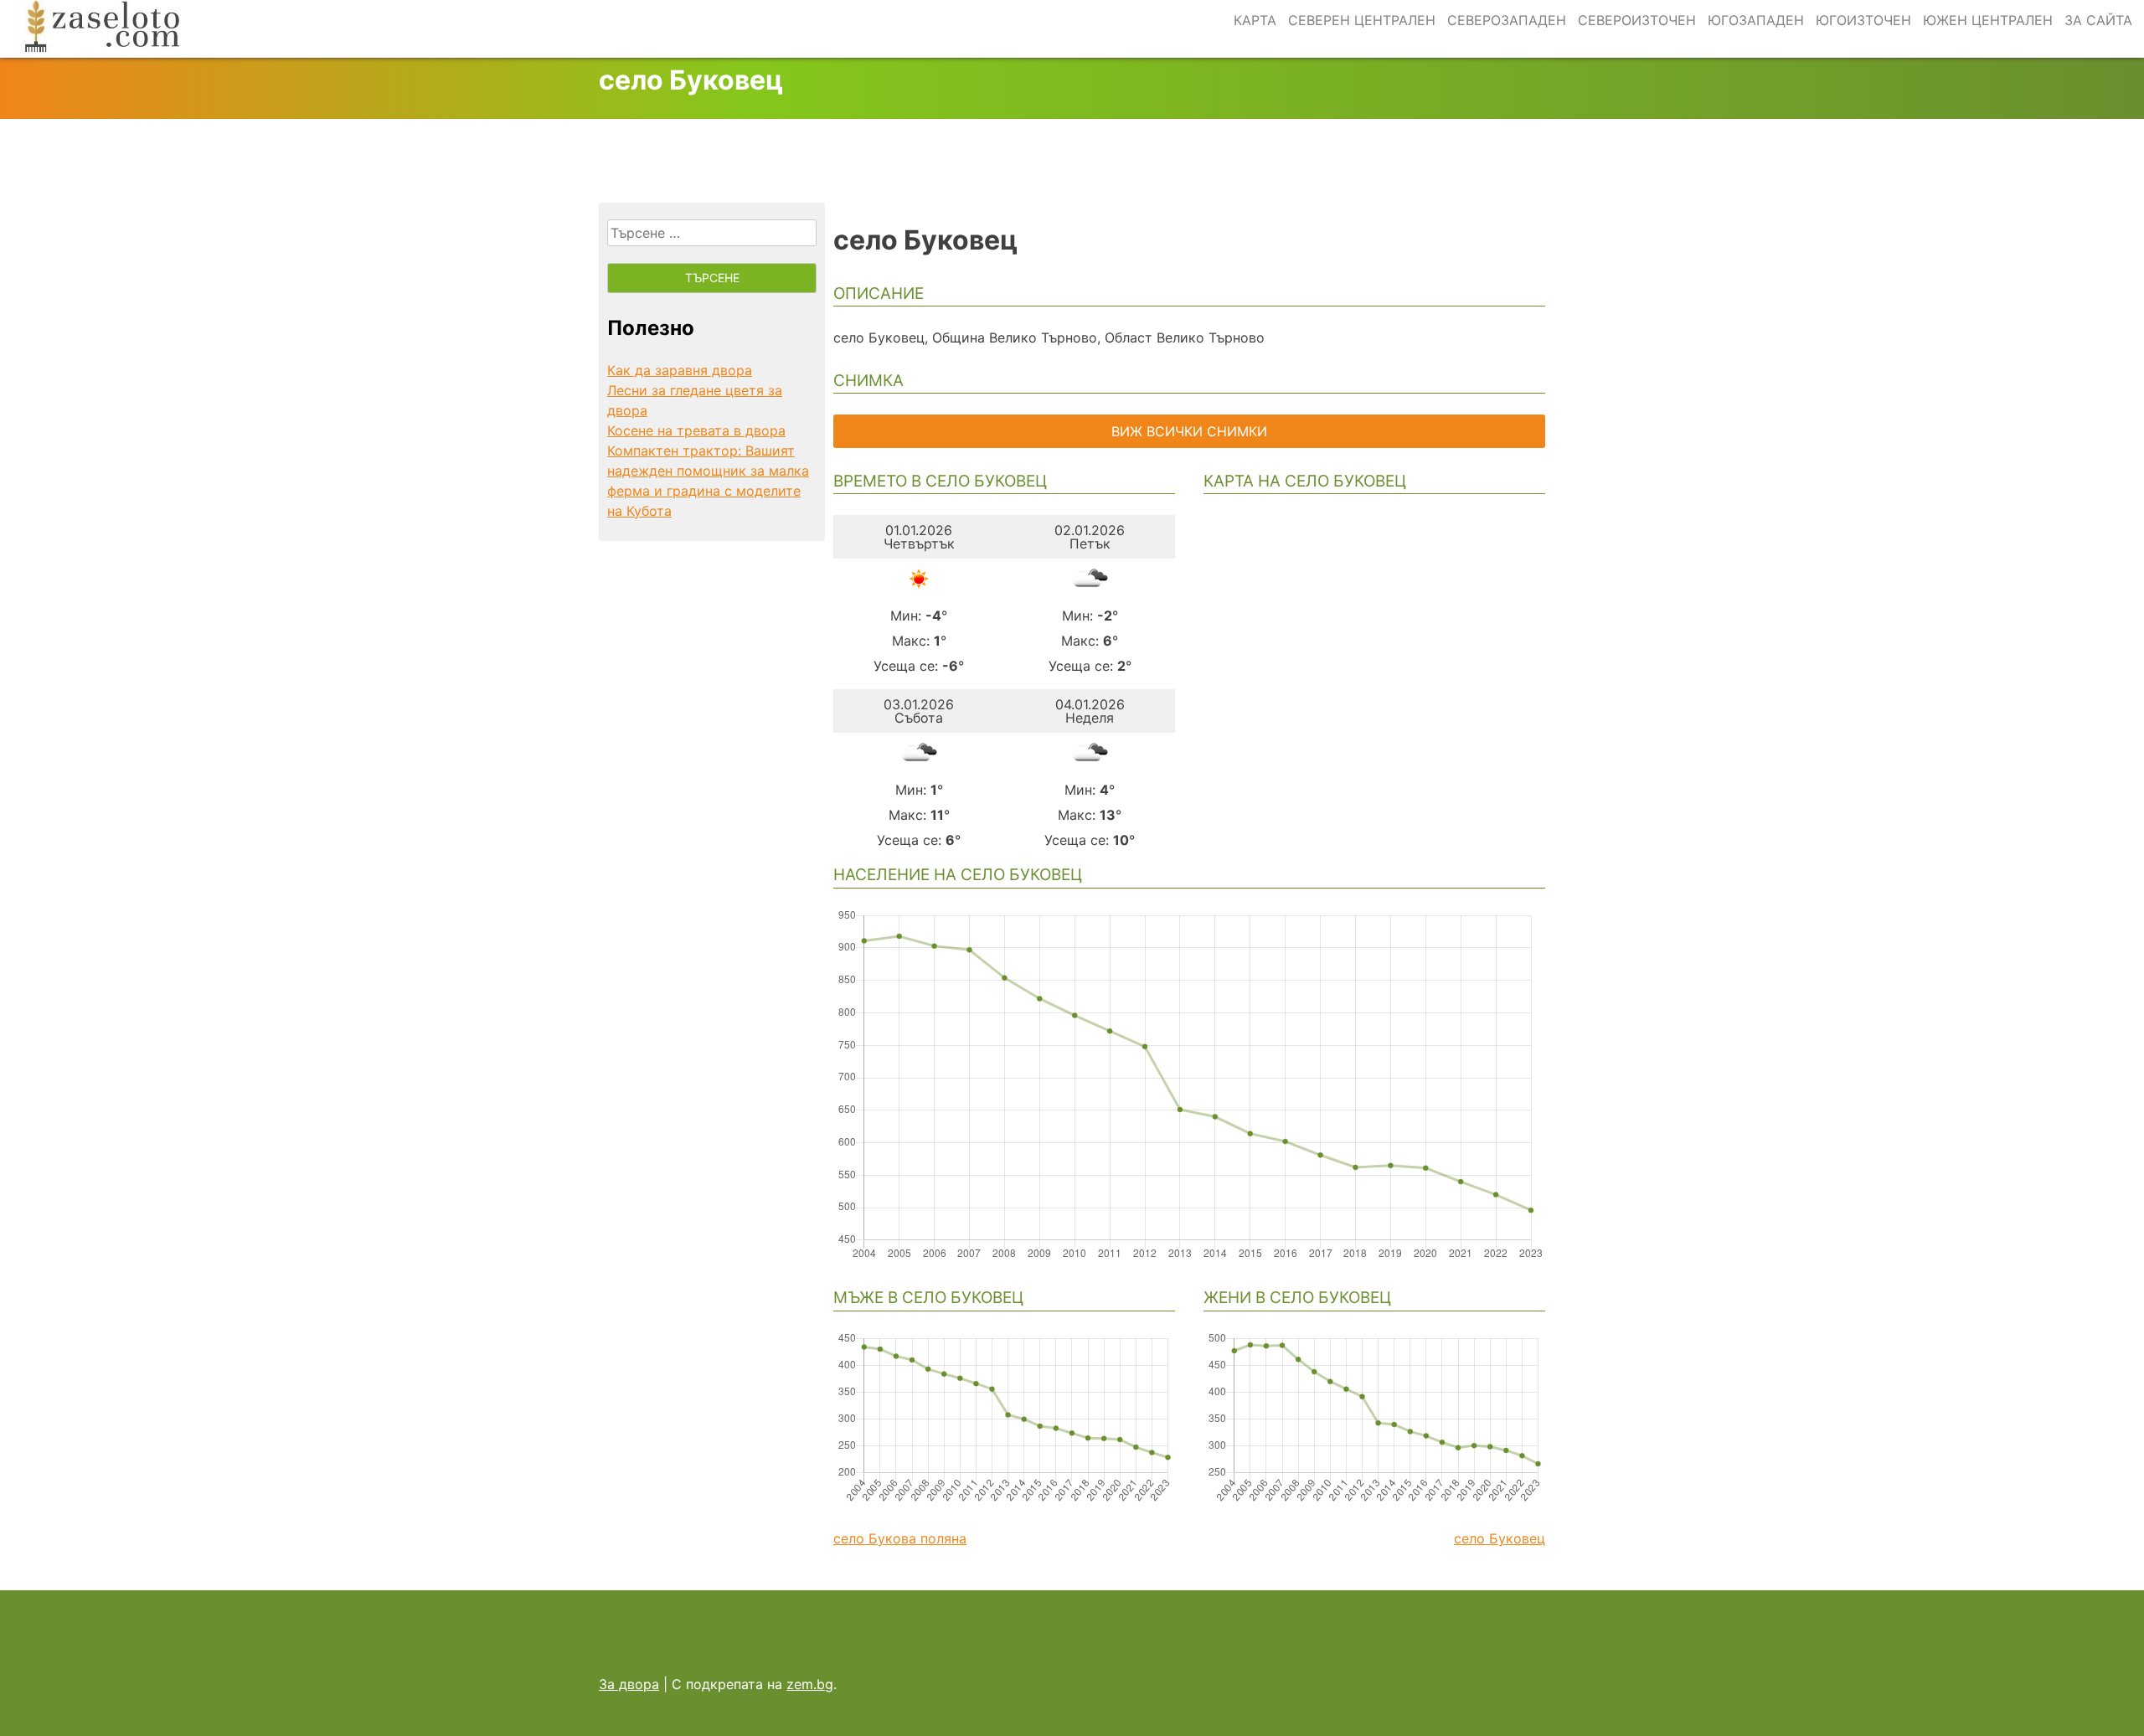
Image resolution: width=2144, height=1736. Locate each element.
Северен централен (1362, 20)
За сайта (2098, 20)
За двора (629, 1684)
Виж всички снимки (1189, 431)
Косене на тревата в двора (696, 430)
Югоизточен (1863, 20)
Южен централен (1988, 20)
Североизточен (1637, 20)
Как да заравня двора (680, 370)
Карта (1255, 20)
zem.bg (810, 1684)
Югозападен (1756, 20)
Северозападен (1507, 20)
